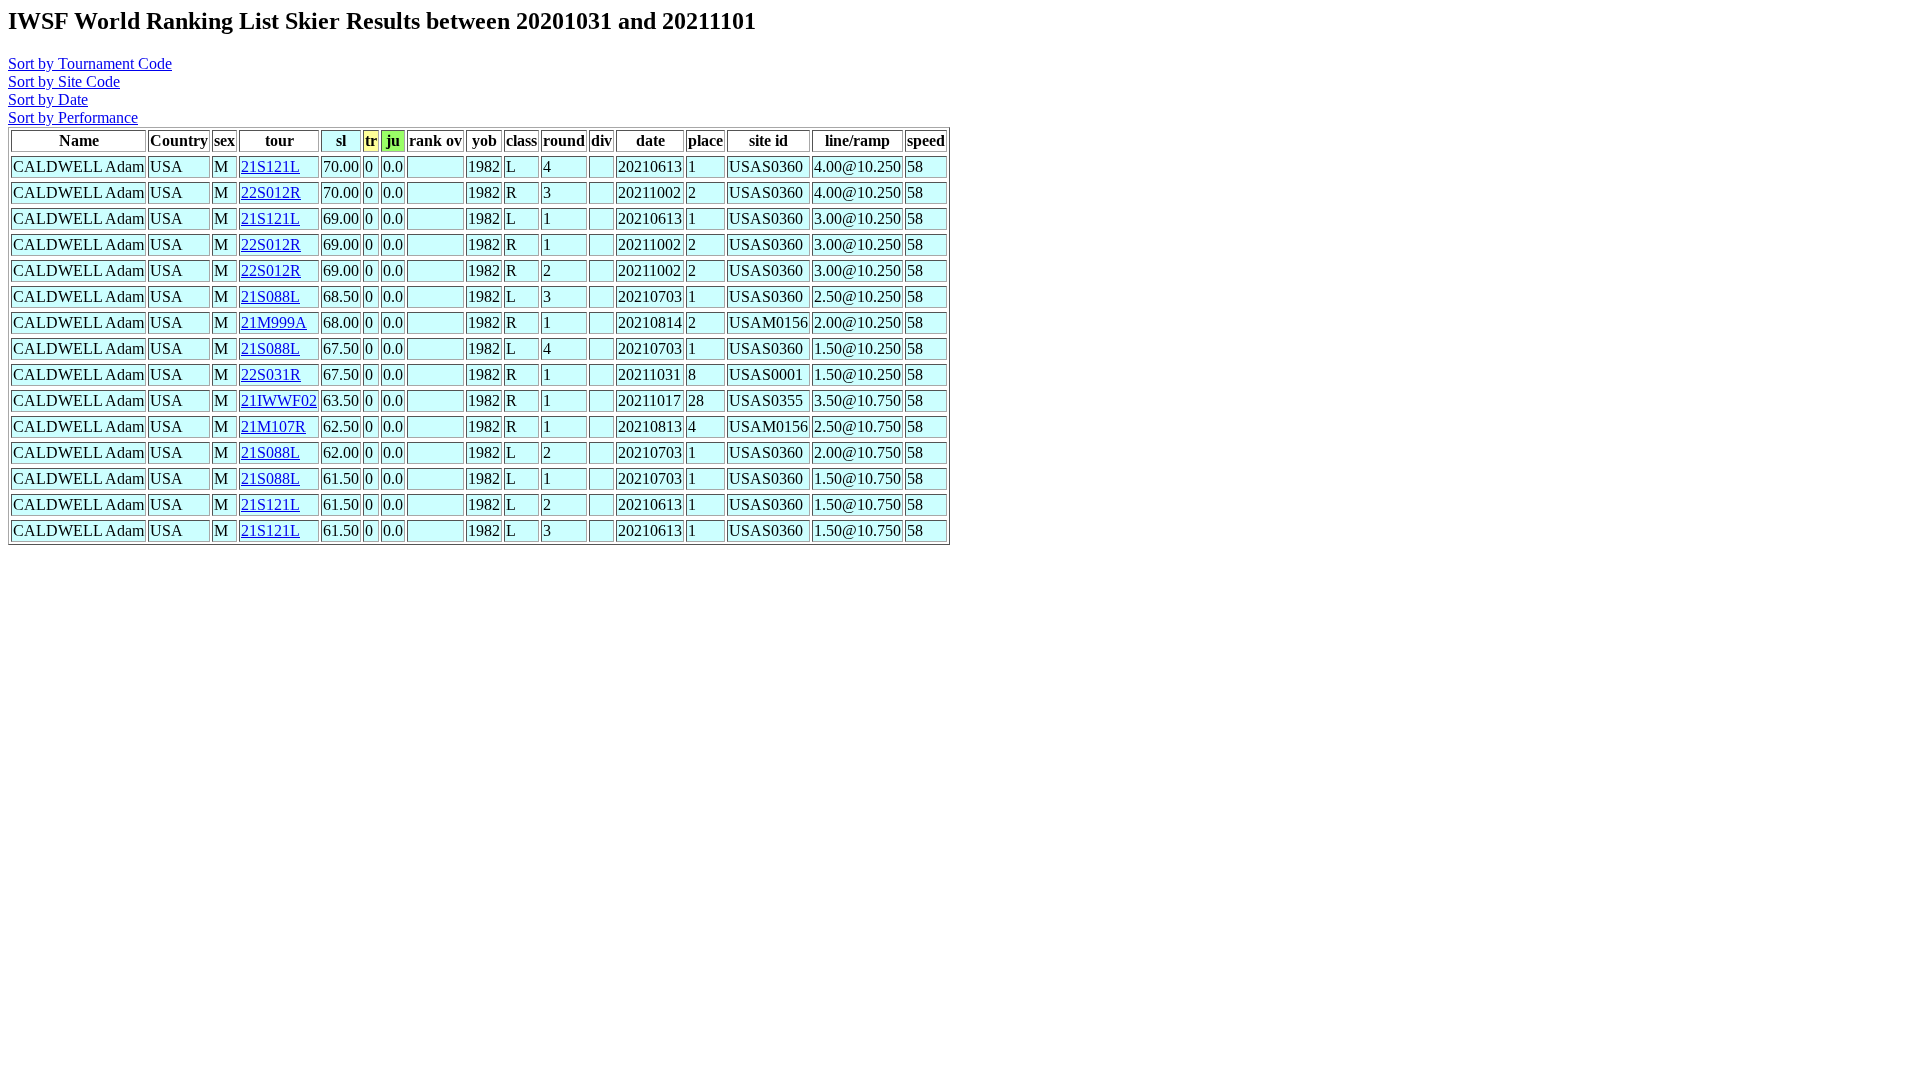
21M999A (274, 322)
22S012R (271, 192)
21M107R (273, 426)
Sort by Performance (73, 117)
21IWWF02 (279, 400)
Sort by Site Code (64, 81)
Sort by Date (48, 99)
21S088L (270, 296)
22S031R (271, 374)
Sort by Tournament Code (90, 63)
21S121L (270, 166)
